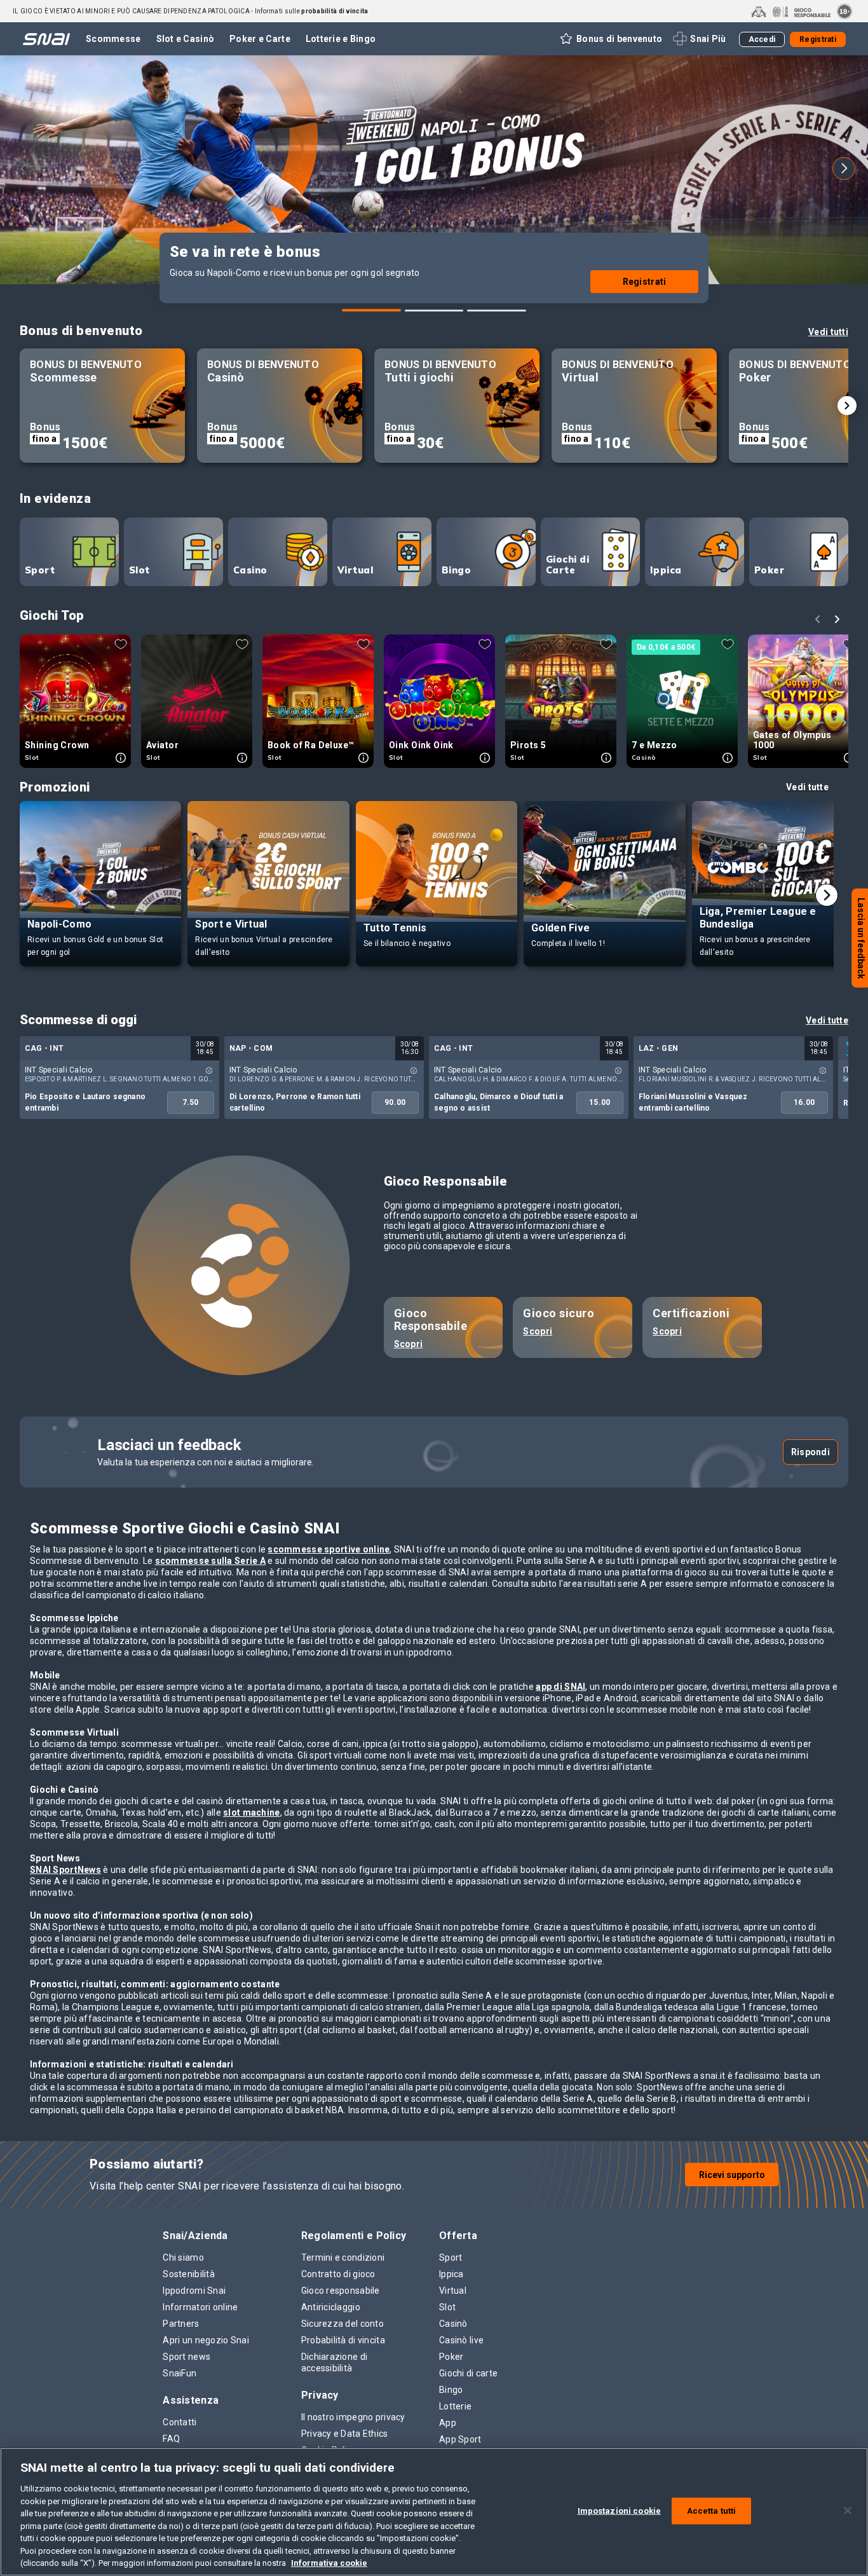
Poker (769, 570)
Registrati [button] (818, 39)
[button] (610, 39)
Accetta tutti (712, 2511)
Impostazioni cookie (619, 2511)
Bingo (456, 570)
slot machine (251, 1812)
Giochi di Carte (567, 565)
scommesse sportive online (329, 1549)
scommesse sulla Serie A (210, 1561)
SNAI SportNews (65, 1870)
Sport (40, 570)
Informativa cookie (329, 2563)
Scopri (409, 1344)
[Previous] (24, 168)
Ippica (666, 570)
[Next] (844, 168)
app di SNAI (560, 1687)
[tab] (371, 310)
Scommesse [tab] (113, 39)
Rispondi (810, 1452)
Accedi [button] (762, 39)
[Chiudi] (848, 2511)
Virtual (355, 570)
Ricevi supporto (732, 2175)
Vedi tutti (828, 332)
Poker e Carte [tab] (260, 39)
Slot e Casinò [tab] (186, 39)
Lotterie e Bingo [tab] (341, 39)
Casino (250, 570)
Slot (139, 570)
